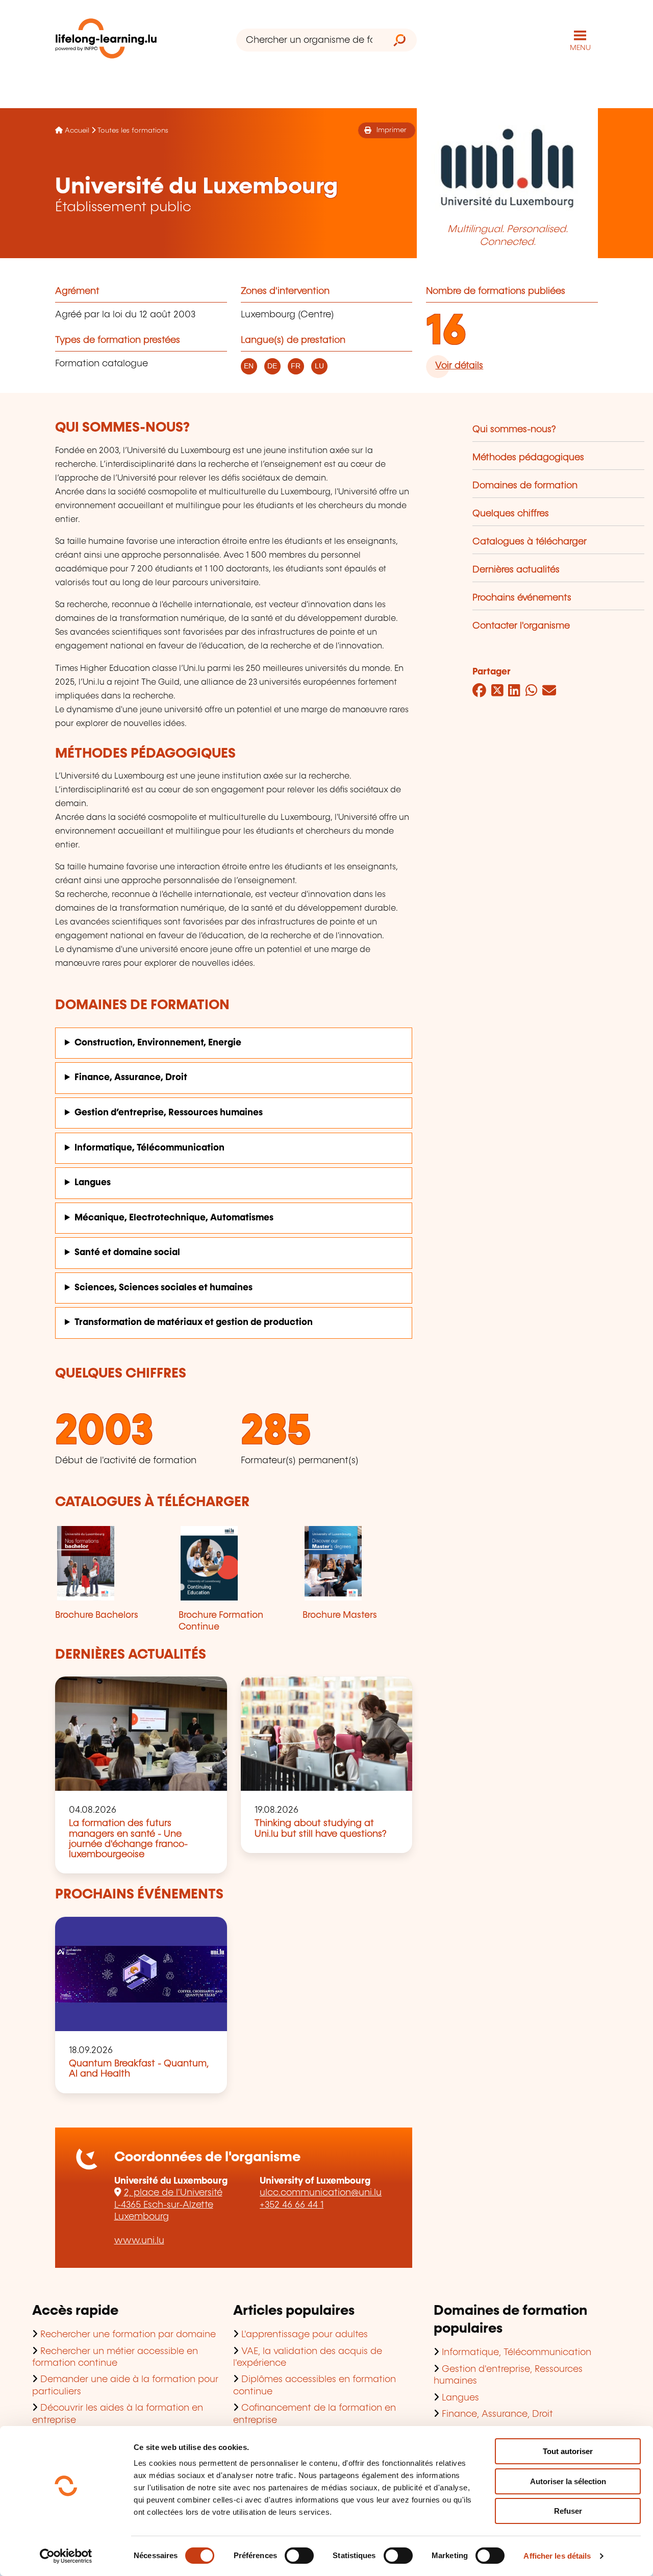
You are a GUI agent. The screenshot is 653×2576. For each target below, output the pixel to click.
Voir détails (459, 366)
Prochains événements (522, 598)
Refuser (568, 2511)
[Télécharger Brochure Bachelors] (110, 1563)
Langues (93, 1183)
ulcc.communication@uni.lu (321, 2193)
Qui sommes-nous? (514, 430)
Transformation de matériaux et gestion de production (194, 1322)
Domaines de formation (525, 486)
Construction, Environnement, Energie (158, 1043)
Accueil (77, 131)
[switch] (299, 2556)
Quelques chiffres (511, 514)
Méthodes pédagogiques (528, 458)
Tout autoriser (568, 2451)
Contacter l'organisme (521, 626)
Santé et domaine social (127, 1253)
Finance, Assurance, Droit (131, 1078)
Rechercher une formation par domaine (128, 2335)
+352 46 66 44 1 (292, 2205)
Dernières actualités (516, 570)
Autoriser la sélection (568, 2481)
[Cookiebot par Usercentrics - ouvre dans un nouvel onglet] (66, 2556)
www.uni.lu (139, 2241)
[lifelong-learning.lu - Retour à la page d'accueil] (106, 41)
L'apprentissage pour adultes (305, 2335)
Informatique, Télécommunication (149, 1148)
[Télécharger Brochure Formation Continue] (233, 1563)
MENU (580, 48)
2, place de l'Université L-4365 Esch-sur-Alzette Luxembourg (168, 2205)
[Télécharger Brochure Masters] (357, 1563)
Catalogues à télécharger (530, 542)
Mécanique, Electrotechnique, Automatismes (174, 1218)
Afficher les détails (557, 2556)
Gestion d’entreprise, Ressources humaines (169, 1113)
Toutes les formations (133, 131)
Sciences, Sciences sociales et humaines (164, 1288)
